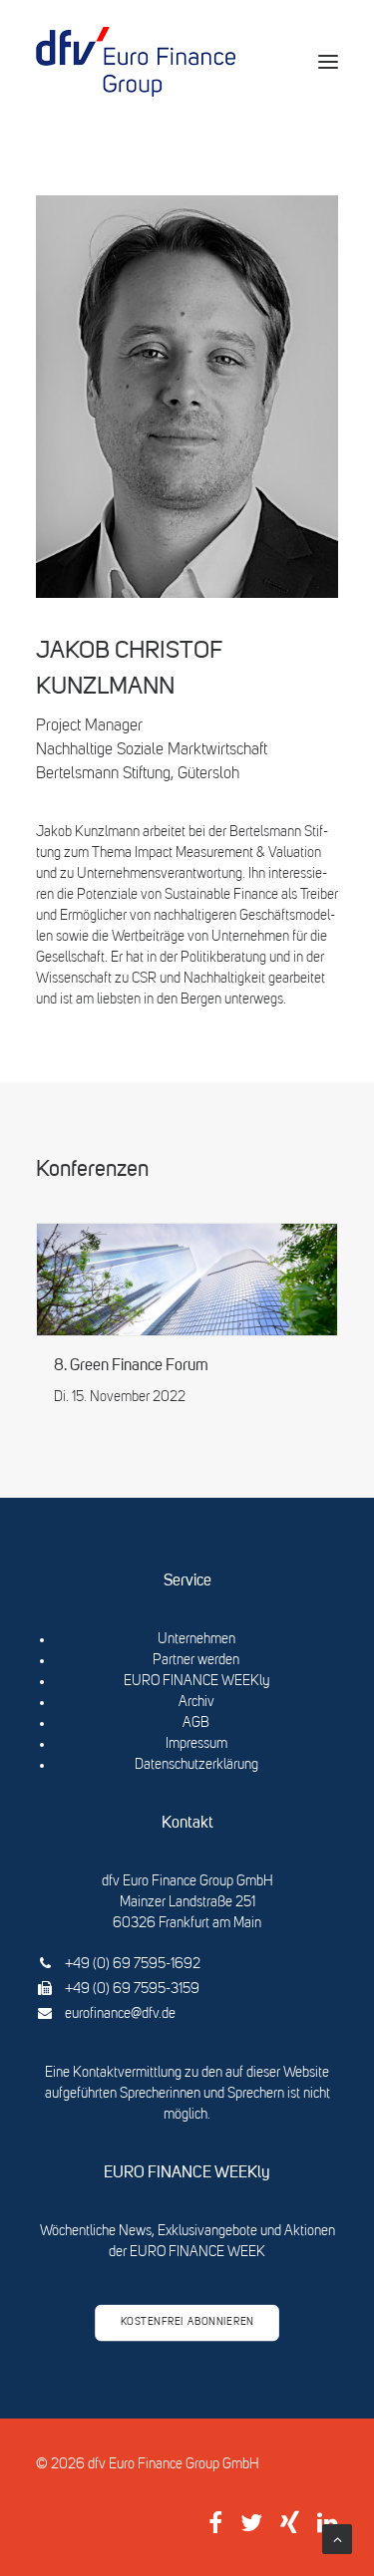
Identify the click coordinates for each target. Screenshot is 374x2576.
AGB (196, 1723)
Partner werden (196, 1660)
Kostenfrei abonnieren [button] (187, 2323)
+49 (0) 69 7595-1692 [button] (133, 1964)
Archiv (196, 1702)
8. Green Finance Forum (131, 1366)
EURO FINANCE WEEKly (196, 1681)
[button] (328, 62)
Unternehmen (196, 1639)
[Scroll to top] (337, 2539)
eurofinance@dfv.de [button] (120, 2014)
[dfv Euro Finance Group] (136, 62)
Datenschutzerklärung (196, 1765)
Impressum (196, 1744)
